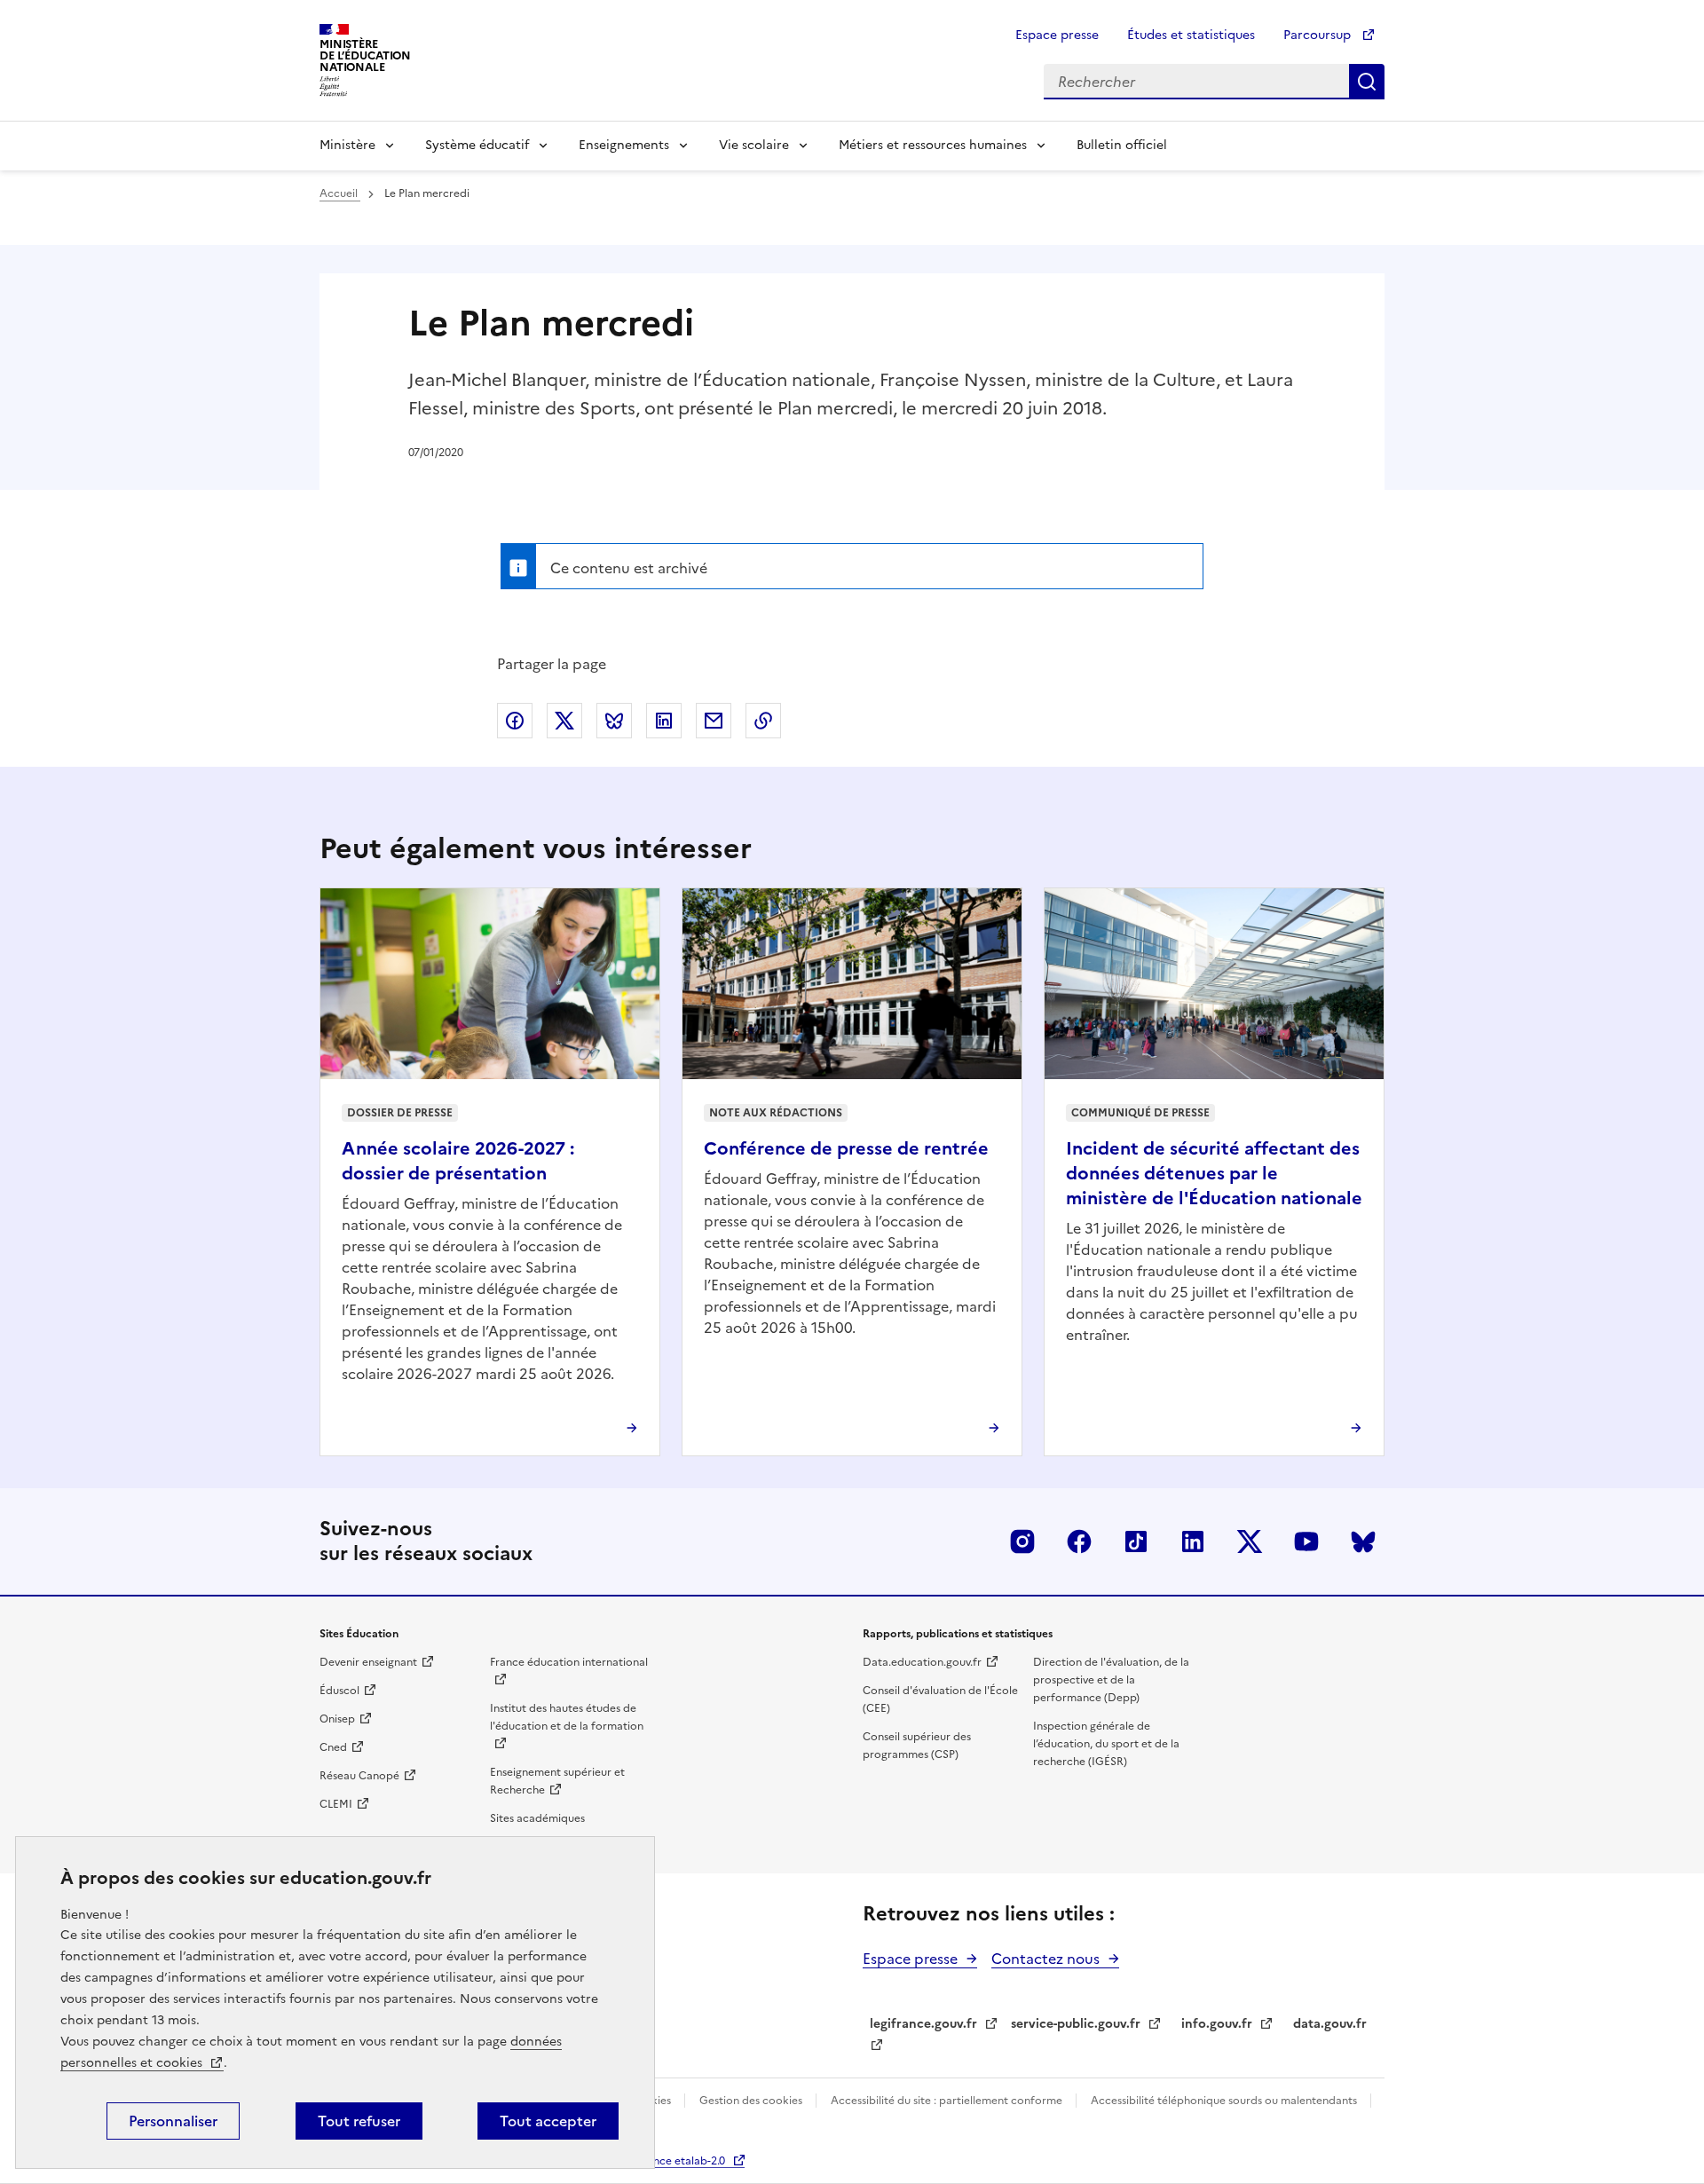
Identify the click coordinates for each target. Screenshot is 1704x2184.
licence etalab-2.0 (680, 2161)
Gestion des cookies (752, 2101)
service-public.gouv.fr (1076, 2024)
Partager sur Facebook (515, 721)
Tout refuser (359, 2121)
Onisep (337, 1719)
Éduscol (339, 1691)
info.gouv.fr (1217, 2024)
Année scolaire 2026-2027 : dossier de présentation (458, 1161)
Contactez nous (1045, 1959)
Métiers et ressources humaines (933, 145)
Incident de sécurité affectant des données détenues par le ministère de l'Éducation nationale (1214, 1173)
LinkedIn (1193, 1541)
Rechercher (1367, 82)
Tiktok (1136, 1541)
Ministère (347, 145)
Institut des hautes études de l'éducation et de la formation (567, 1717)
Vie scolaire (754, 145)
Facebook (1079, 1541)
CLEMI (336, 1804)
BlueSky (1363, 1541)
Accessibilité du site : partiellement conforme (948, 2101)
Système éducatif (477, 145)
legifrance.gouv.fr (923, 2024)
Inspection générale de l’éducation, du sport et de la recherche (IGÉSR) (1106, 1744)
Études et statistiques (1191, 35)
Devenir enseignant (368, 1662)
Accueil (340, 193)
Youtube (1306, 1541)
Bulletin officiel (1122, 145)
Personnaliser (173, 2121)
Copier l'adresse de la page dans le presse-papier (763, 721)
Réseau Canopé (359, 1776)
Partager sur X (564, 721)
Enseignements (624, 145)
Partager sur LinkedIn (664, 721)
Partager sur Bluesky (614, 721)
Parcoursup (1319, 35)
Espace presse (1057, 35)
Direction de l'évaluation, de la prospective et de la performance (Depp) (1111, 1680)
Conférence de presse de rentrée (846, 1148)
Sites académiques (537, 1818)
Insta (1022, 1541)
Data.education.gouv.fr (922, 1662)
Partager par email (714, 721)
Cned (333, 1747)
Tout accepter (548, 2121)
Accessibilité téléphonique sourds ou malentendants (1225, 2101)
